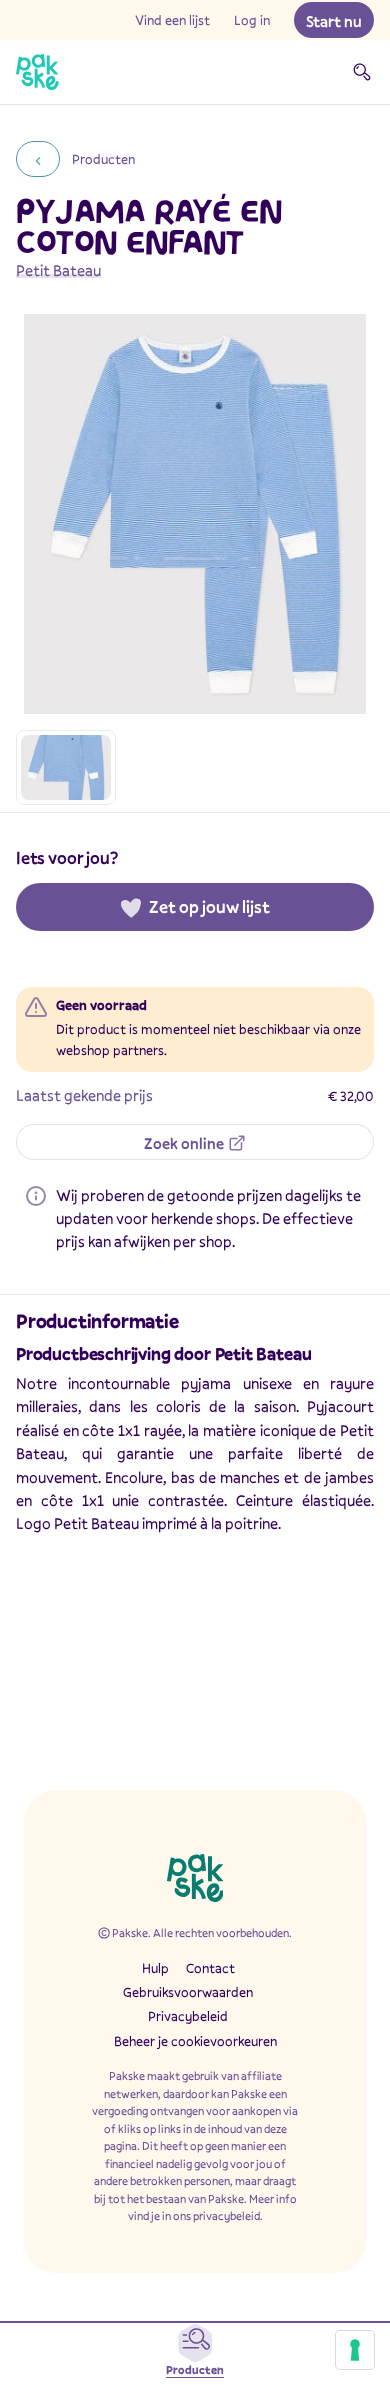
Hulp (155, 1968)
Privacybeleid (188, 2016)
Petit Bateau (58, 270)
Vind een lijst (172, 20)
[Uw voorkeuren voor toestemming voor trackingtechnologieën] (355, 2350)
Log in (252, 20)
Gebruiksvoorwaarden (188, 1992)
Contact (210, 1968)
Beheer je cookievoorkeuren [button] (195, 2041)
